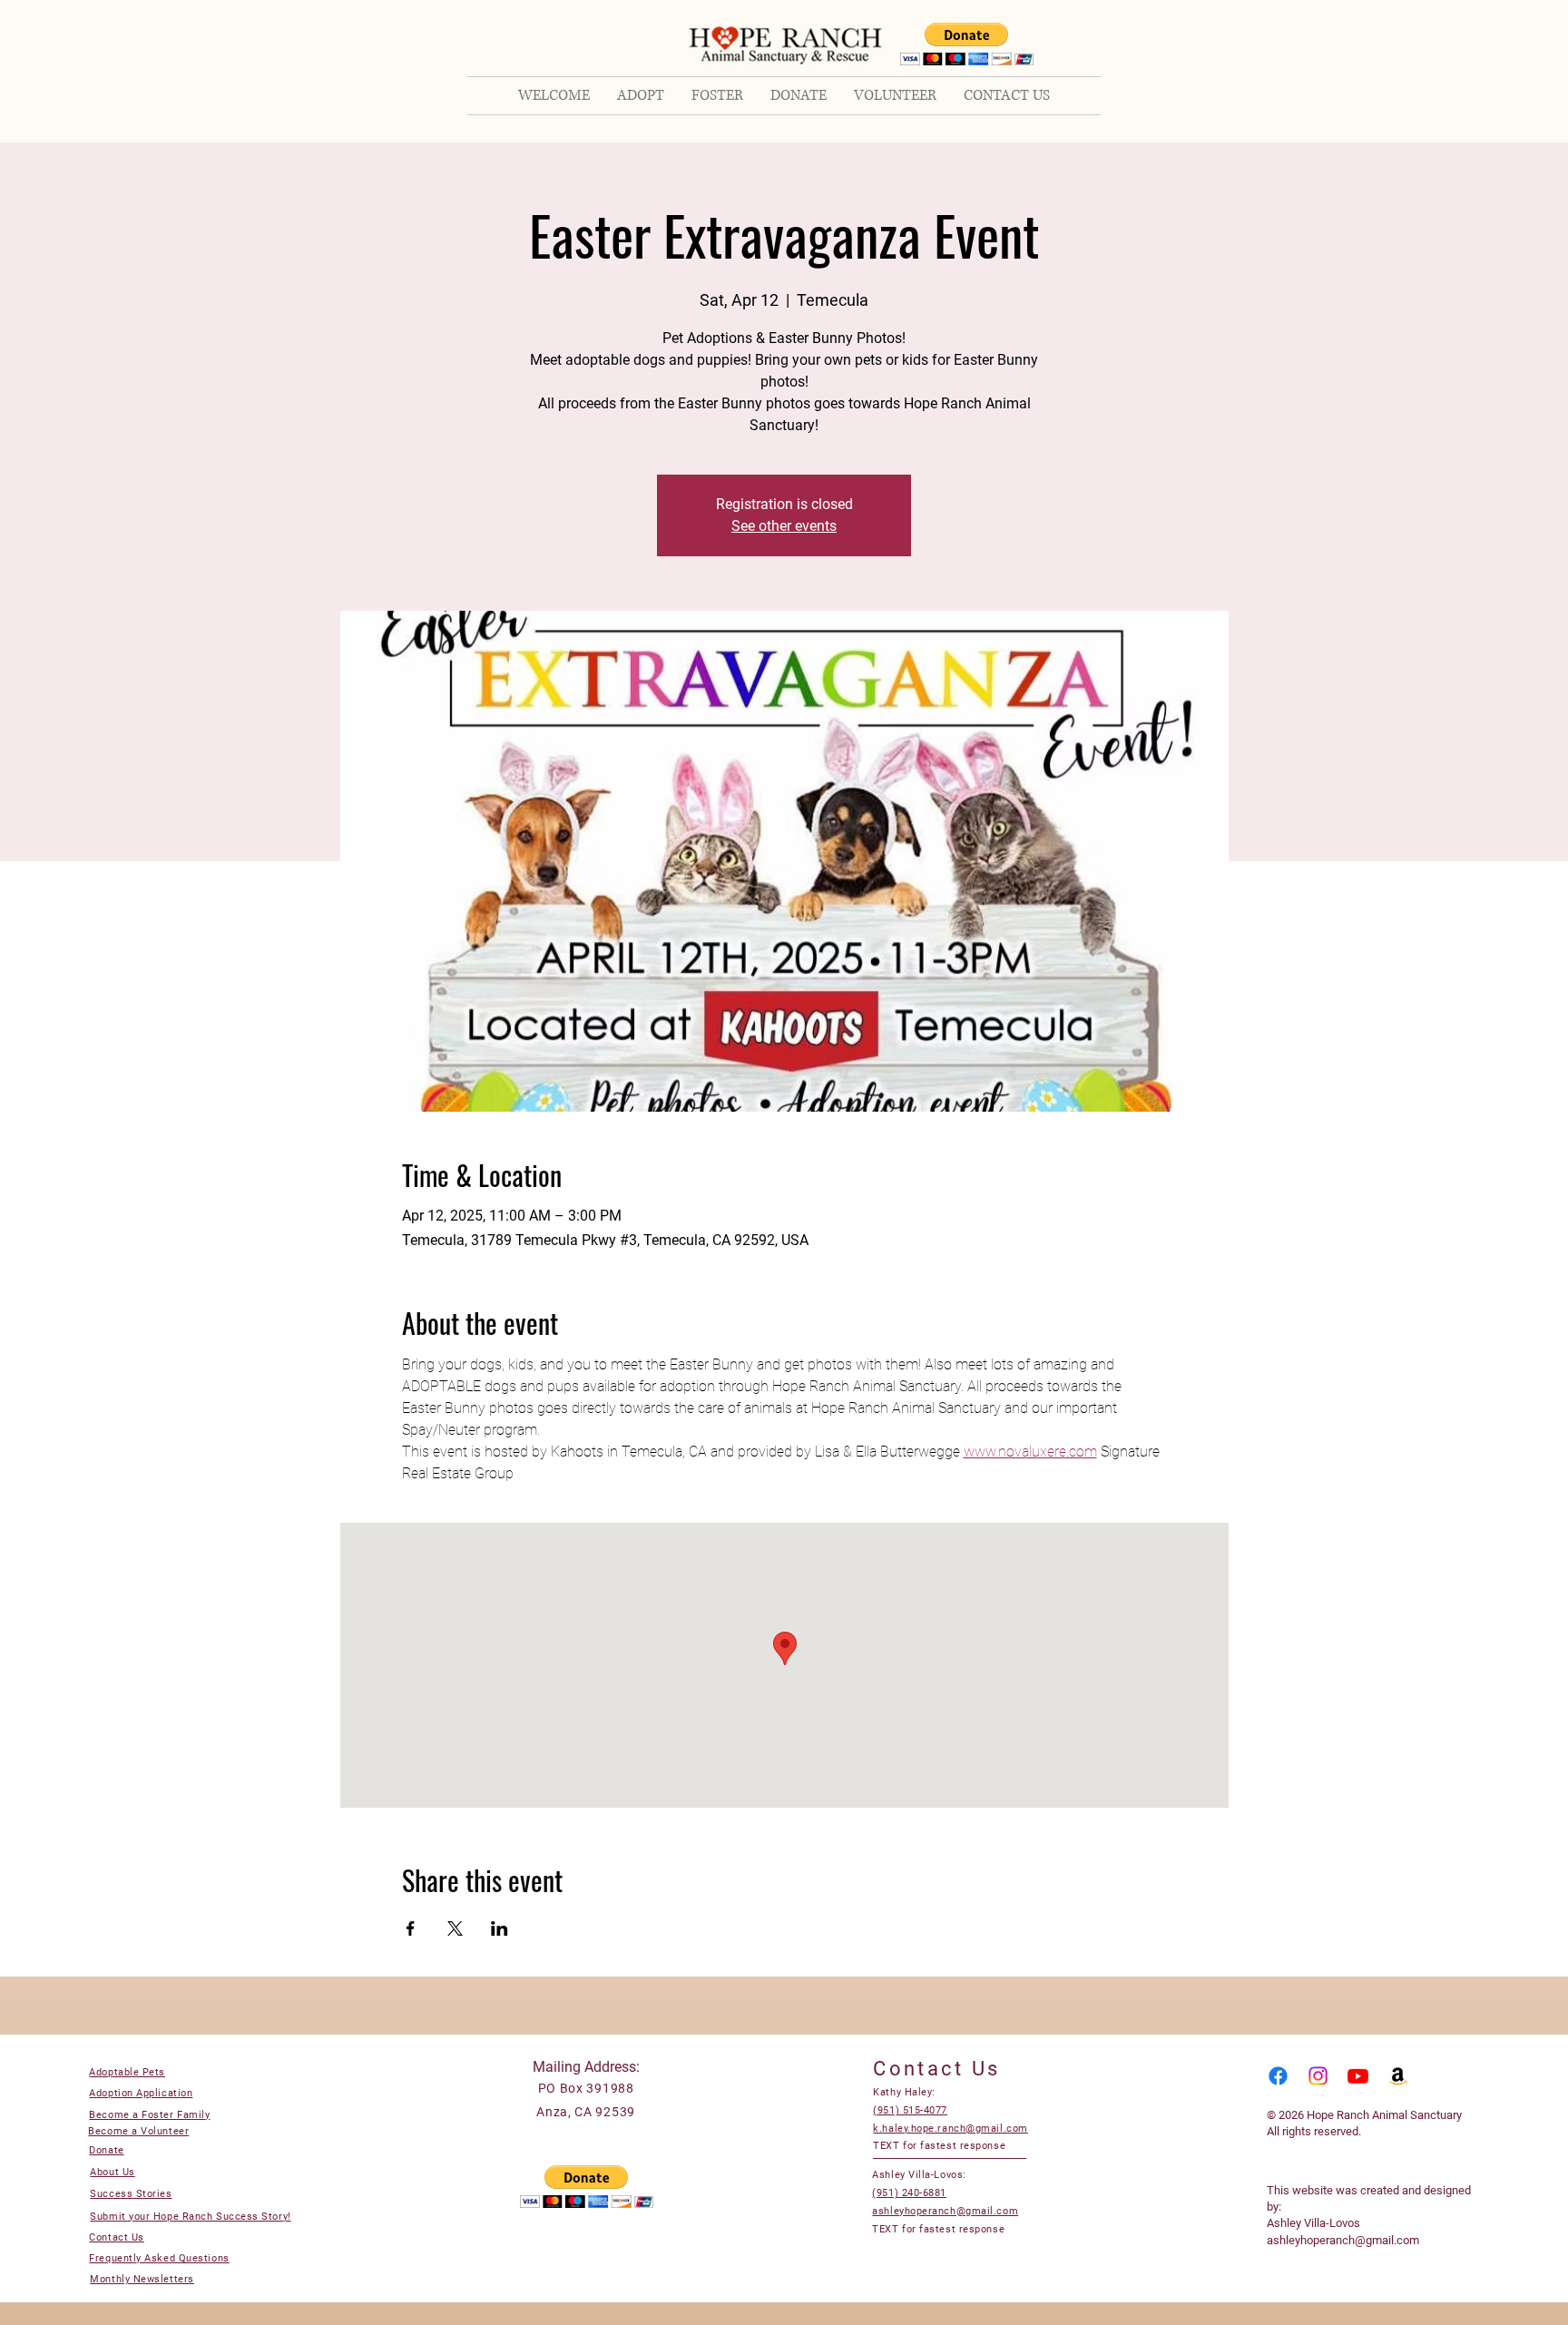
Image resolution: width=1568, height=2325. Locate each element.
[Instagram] (1318, 2076)
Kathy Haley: (904, 2092)
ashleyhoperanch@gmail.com (1343, 2240)
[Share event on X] (455, 1928)
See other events (784, 526)
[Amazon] (1398, 2076)
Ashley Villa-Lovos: (919, 2175)
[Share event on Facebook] (411, 1928)
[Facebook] (1278, 2076)
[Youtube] (1358, 2076)
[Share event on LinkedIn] (500, 1928)
